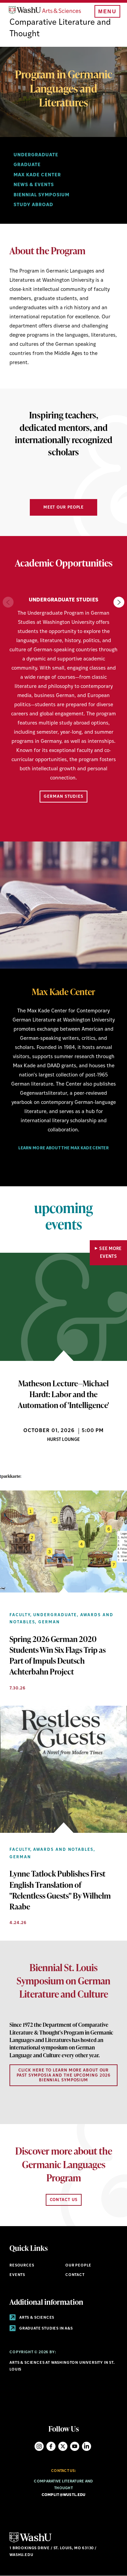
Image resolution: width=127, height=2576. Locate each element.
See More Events (111, 1253)
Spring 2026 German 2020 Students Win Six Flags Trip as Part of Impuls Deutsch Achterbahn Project (58, 1655)
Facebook (51, 2446)
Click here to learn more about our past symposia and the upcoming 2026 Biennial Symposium (64, 2075)
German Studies (63, 797)
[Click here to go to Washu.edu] (30, 2542)
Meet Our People (64, 508)
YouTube (75, 2446)
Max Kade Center (37, 175)
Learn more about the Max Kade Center (63, 1148)
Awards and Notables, (64, 1850)
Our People (78, 2266)
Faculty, (20, 1615)
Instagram (39, 2446)
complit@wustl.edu (64, 2495)
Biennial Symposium (41, 195)
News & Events (34, 185)
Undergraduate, (56, 1615)
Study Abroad (33, 205)
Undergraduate (36, 155)
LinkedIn (87, 2446)
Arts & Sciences (36, 2318)
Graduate (27, 165)
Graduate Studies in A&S (46, 2329)
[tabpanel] (63, 1069)
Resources (22, 2266)
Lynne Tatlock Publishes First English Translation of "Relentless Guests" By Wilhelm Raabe (60, 1890)
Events (17, 2275)
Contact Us (64, 2200)
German (49, 1622)
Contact (75, 2275)
